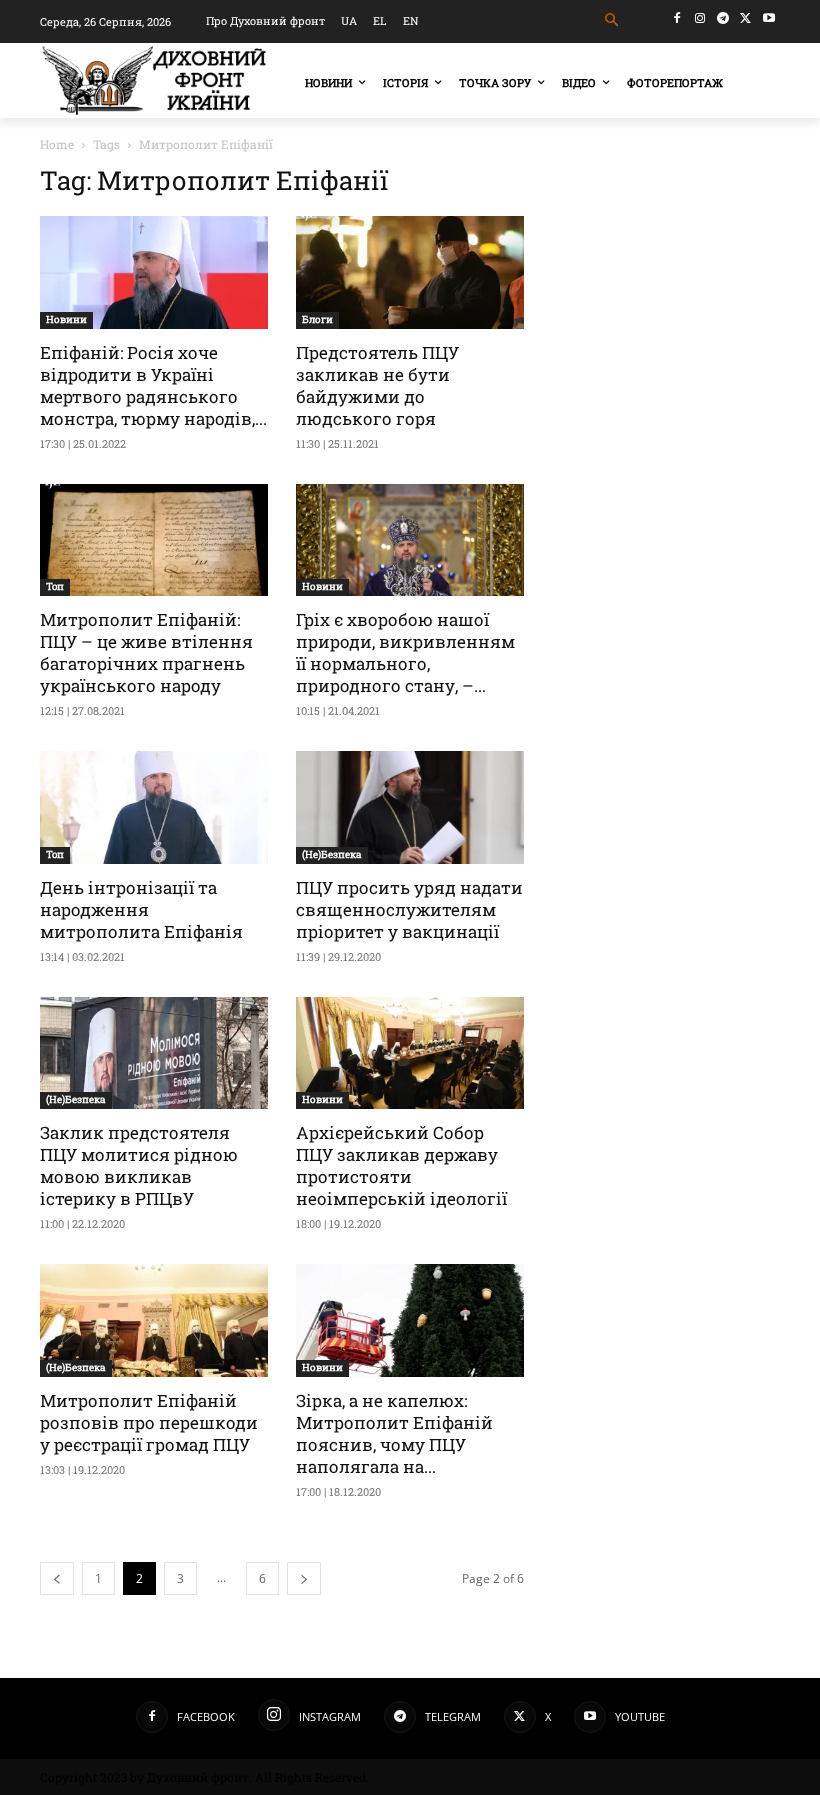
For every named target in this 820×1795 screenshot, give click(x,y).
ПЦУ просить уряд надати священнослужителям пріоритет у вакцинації (409, 909)
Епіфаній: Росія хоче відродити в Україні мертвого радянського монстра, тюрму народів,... (153, 385)
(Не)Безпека (332, 854)
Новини (66, 319)
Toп (55, 586)
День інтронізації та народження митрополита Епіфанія (141, 909)
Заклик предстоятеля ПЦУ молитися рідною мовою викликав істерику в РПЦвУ (139, 1165)
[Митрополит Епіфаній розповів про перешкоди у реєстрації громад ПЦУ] (154, 1320)
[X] (745, 18)
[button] (612, 20)
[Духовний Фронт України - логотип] (154, 80)
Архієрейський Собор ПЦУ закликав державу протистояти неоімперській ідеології (401, 1165)
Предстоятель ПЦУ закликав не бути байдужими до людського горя (377, 385)
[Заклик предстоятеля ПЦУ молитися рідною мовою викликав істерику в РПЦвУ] (154, 1053)
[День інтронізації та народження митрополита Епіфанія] (154, 807)
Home (57, 144)
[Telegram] (723, 18)
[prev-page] (57, 1578)
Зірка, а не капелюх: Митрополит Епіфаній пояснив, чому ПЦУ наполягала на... (394, 1433)
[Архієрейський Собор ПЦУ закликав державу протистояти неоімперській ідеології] (410, 1053)
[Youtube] (768, 18)
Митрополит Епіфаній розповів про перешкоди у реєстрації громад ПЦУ (149, 1422)
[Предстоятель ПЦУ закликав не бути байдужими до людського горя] (410, 272)
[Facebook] (677, 18)
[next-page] (304, 1578)
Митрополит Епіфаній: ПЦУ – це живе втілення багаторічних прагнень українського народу (146, 652)
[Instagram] (700, 18)
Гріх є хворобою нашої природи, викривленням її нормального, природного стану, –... (405, 652)
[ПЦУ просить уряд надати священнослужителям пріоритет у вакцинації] (410, 807)
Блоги (317, 319)
